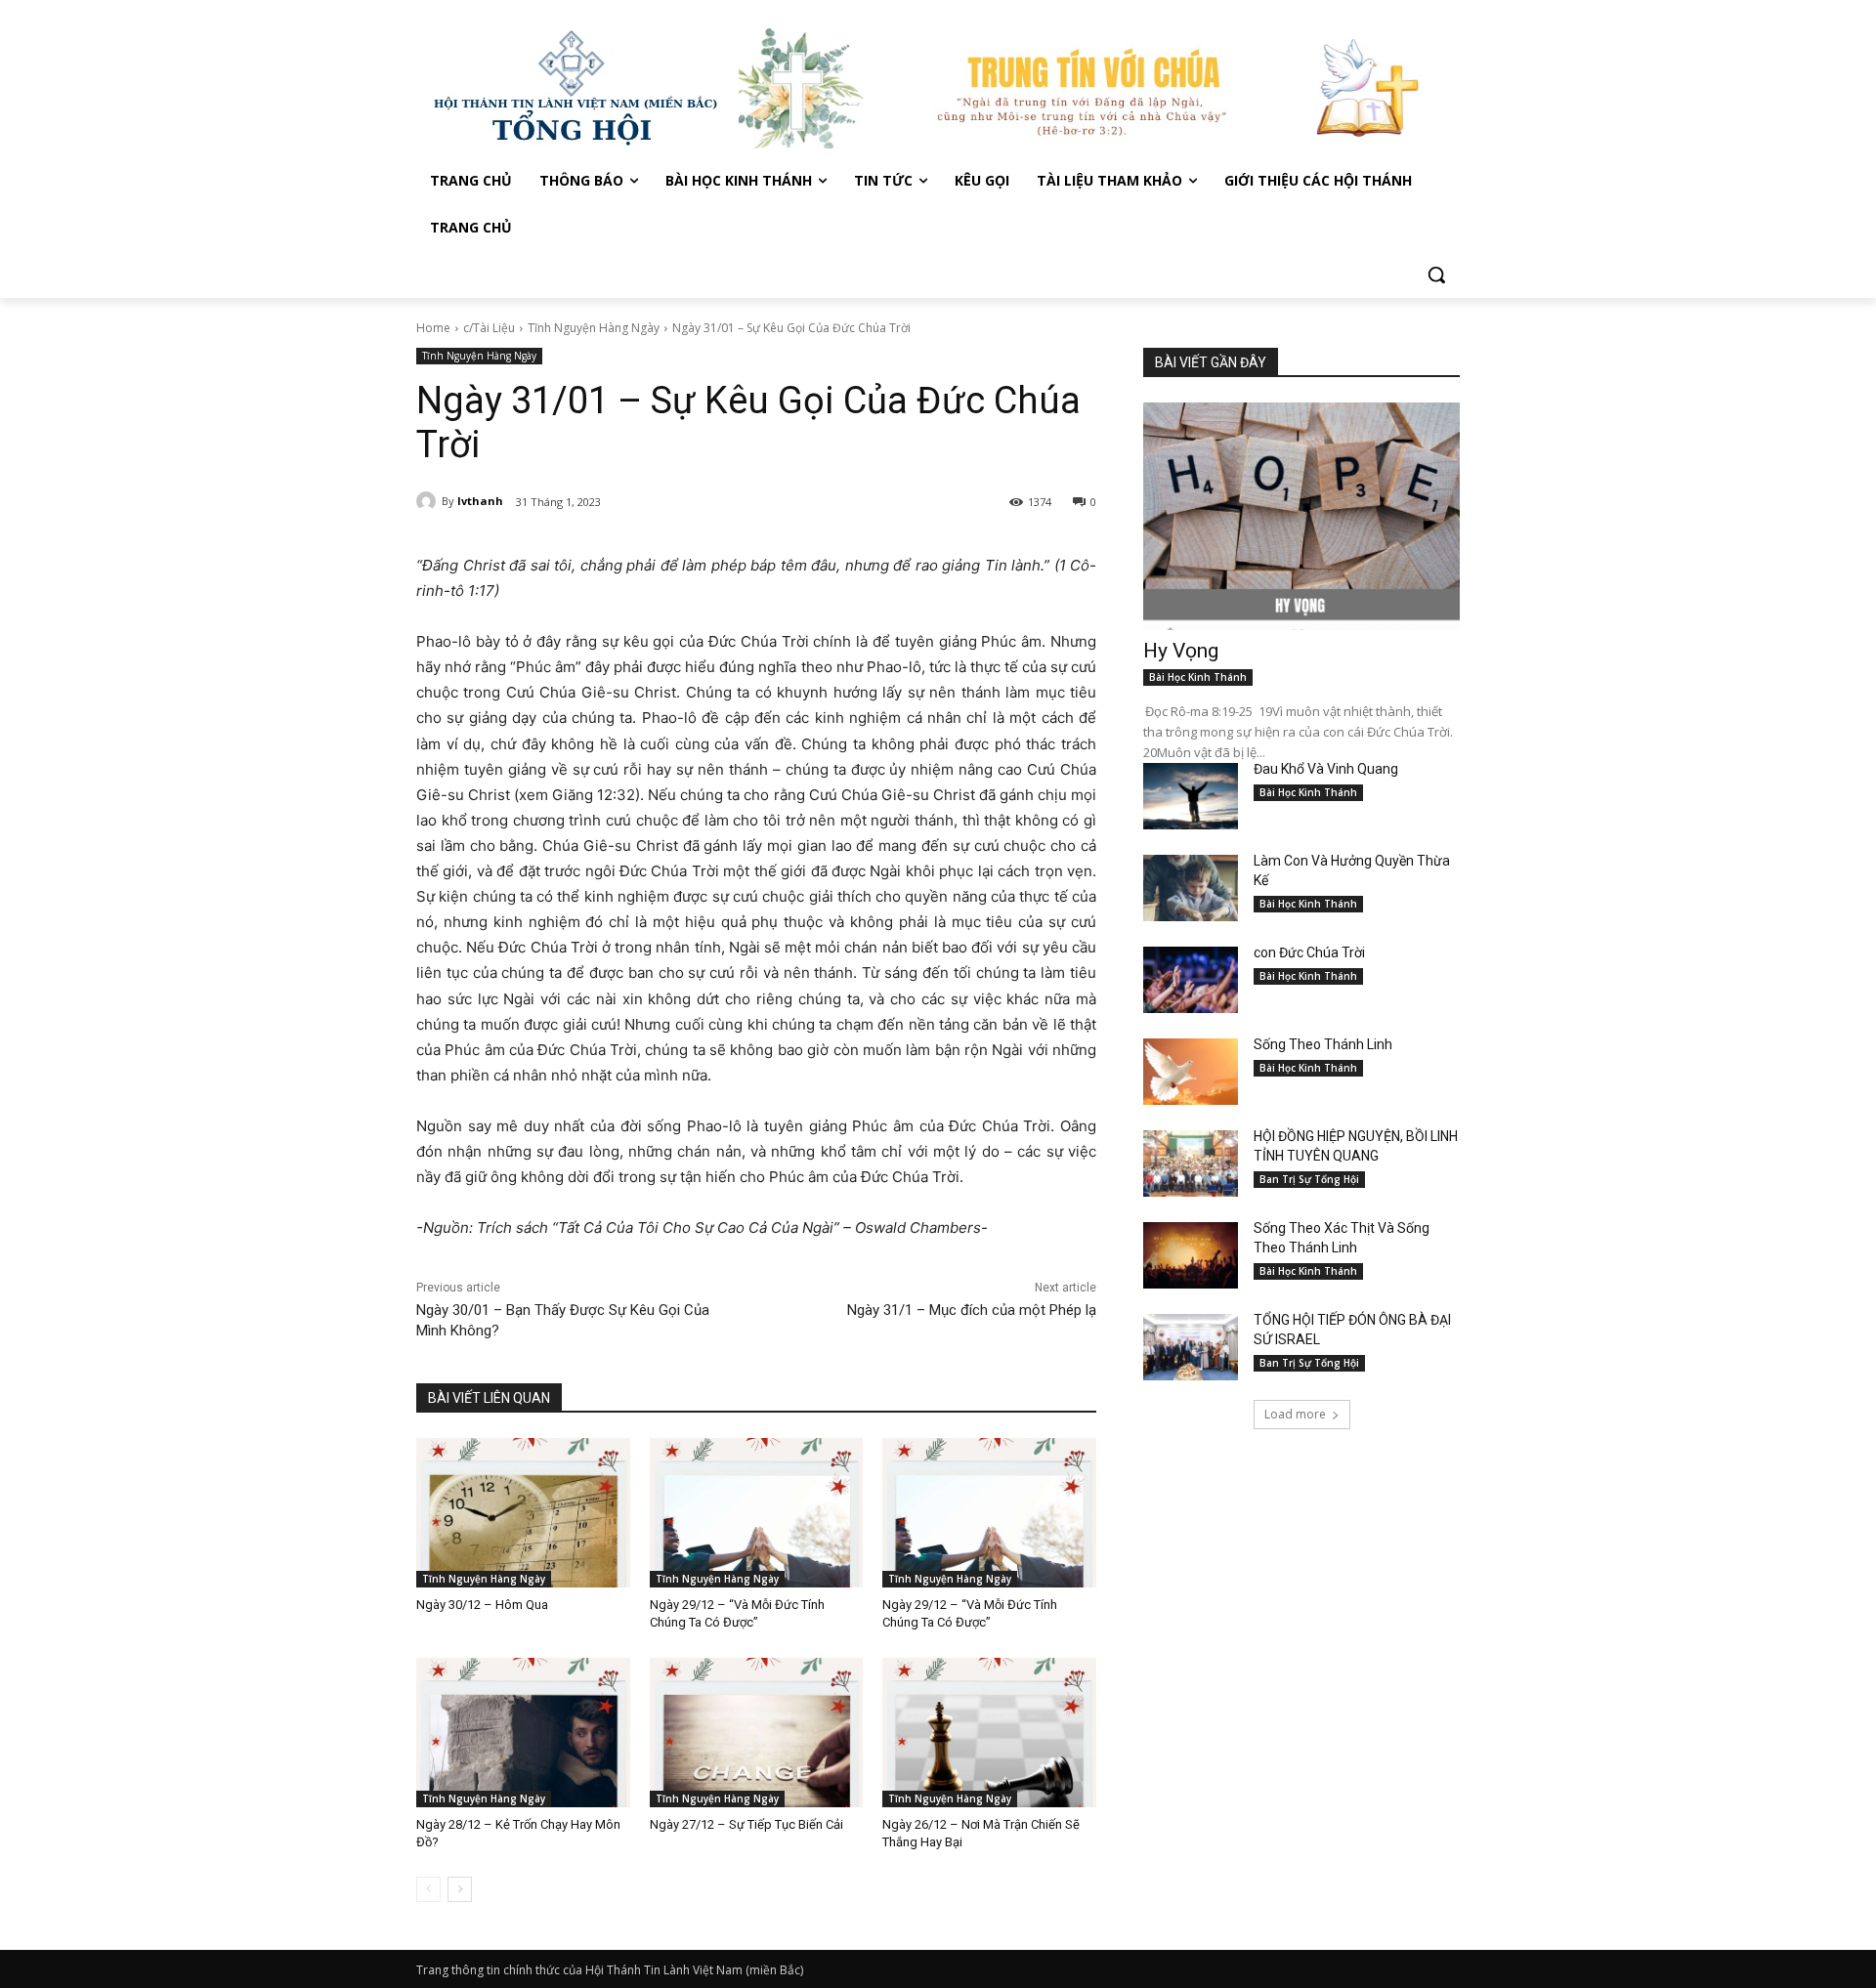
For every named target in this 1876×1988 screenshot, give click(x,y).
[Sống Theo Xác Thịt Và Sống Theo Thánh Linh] (1191, 1255)
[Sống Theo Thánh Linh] (1191, 1072)
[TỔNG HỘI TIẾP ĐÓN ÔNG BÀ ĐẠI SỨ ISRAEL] (1191, 1347)
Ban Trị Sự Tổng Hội (1309, 1179)
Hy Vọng (1183, 651)
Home (433, 328)
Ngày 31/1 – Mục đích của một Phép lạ (972, 1310)
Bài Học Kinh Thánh (1198, 677)
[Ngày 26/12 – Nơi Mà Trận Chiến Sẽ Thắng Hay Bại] (989, 1733)
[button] (1436, 275)
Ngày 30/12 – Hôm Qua (482, 1605)
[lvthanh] (429, 501)
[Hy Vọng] (1301, 516)
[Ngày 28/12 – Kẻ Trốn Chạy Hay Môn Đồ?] (523, 1733)
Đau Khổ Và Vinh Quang (1327, 769)
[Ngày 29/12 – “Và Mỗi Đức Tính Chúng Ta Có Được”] (757, 1513)
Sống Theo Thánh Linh (1323, 1044)
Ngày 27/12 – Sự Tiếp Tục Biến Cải (746, 1824)
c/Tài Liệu (489, 328)
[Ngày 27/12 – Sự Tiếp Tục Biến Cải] (757, 1733)
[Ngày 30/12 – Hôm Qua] (523, 1513)
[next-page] (460, 1889)
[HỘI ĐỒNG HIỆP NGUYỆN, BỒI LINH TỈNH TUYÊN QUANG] (1191, 1163)
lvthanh (480, 501)
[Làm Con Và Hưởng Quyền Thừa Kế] (1191, 888)
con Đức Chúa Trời (1309, 952)
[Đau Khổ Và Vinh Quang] (1191, 796)
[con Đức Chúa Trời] (1191, 980)
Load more (1295, 1414)
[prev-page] (428, 1889)
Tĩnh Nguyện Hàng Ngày (594, 328)
